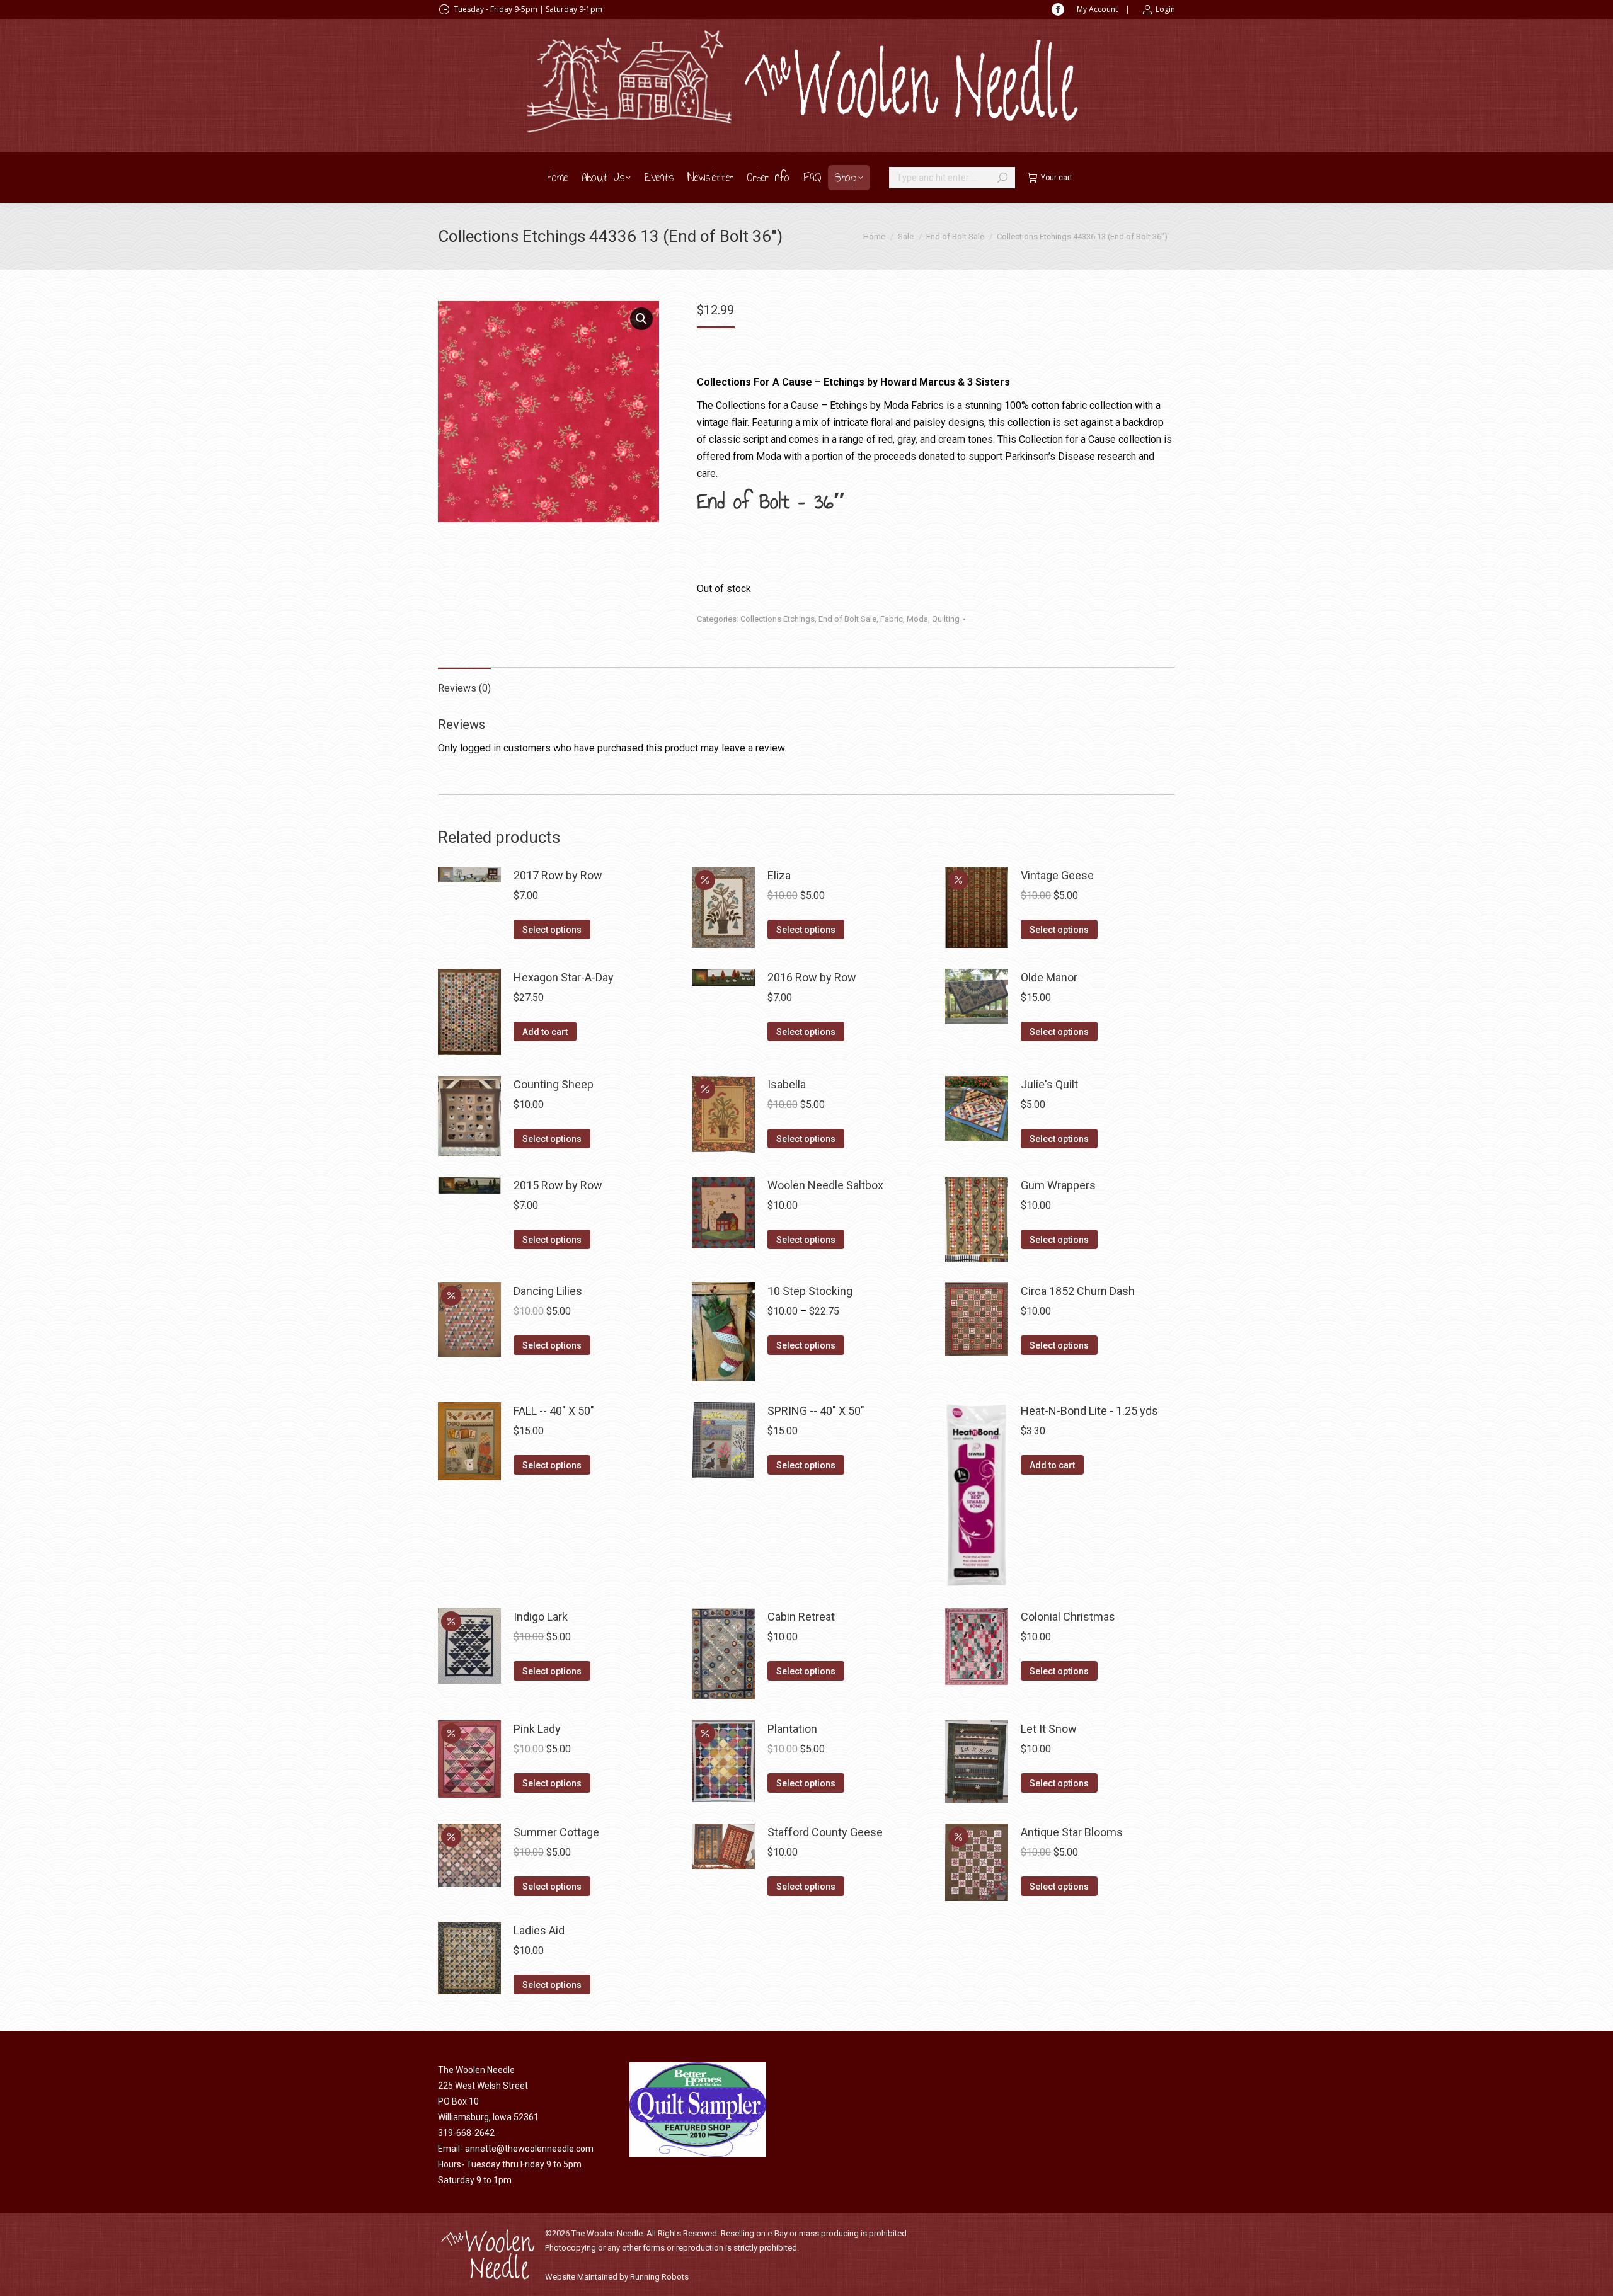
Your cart (1057, 178)
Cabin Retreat (801, 1617)
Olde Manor (1049, 977)
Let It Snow (1049, 1729)
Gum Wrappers (1058, 1185)
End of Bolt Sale (847, 619)
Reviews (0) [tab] (464, 688)
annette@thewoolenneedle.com (529, 2149)
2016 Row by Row (812, 977)
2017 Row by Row (558, 875)
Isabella (787, 1084)
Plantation (792, 1729)
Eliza (779, 875)
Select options (552, 930)
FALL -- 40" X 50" (554, 1411)
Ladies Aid (539, 1930)
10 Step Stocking (810, 1291)
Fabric (892, 619)
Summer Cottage (556, 1832)
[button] (641, 319)
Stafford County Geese (825, 1832)
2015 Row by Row (558, 1185)
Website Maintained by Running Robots (617, 2277)
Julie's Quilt (1049, 1084)
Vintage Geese (1057, 875)
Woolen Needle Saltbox (825, 1185)
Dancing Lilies (548, 1291)
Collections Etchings (778, 619)
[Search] (1002, 178)
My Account (1097, 9)
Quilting (946, 619)
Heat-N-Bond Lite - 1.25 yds (1089, 1411)
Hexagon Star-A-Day (564, 977)
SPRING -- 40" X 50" (816, 1411)
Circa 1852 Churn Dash (1078, 1291)
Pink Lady (537, 1729)
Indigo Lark (541, 1617)
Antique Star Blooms (1072, 1832)
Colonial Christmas (1068, 1617)
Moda (917, 619)
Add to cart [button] (545, 1032)
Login (1165, 9)
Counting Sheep (554, 1084)
